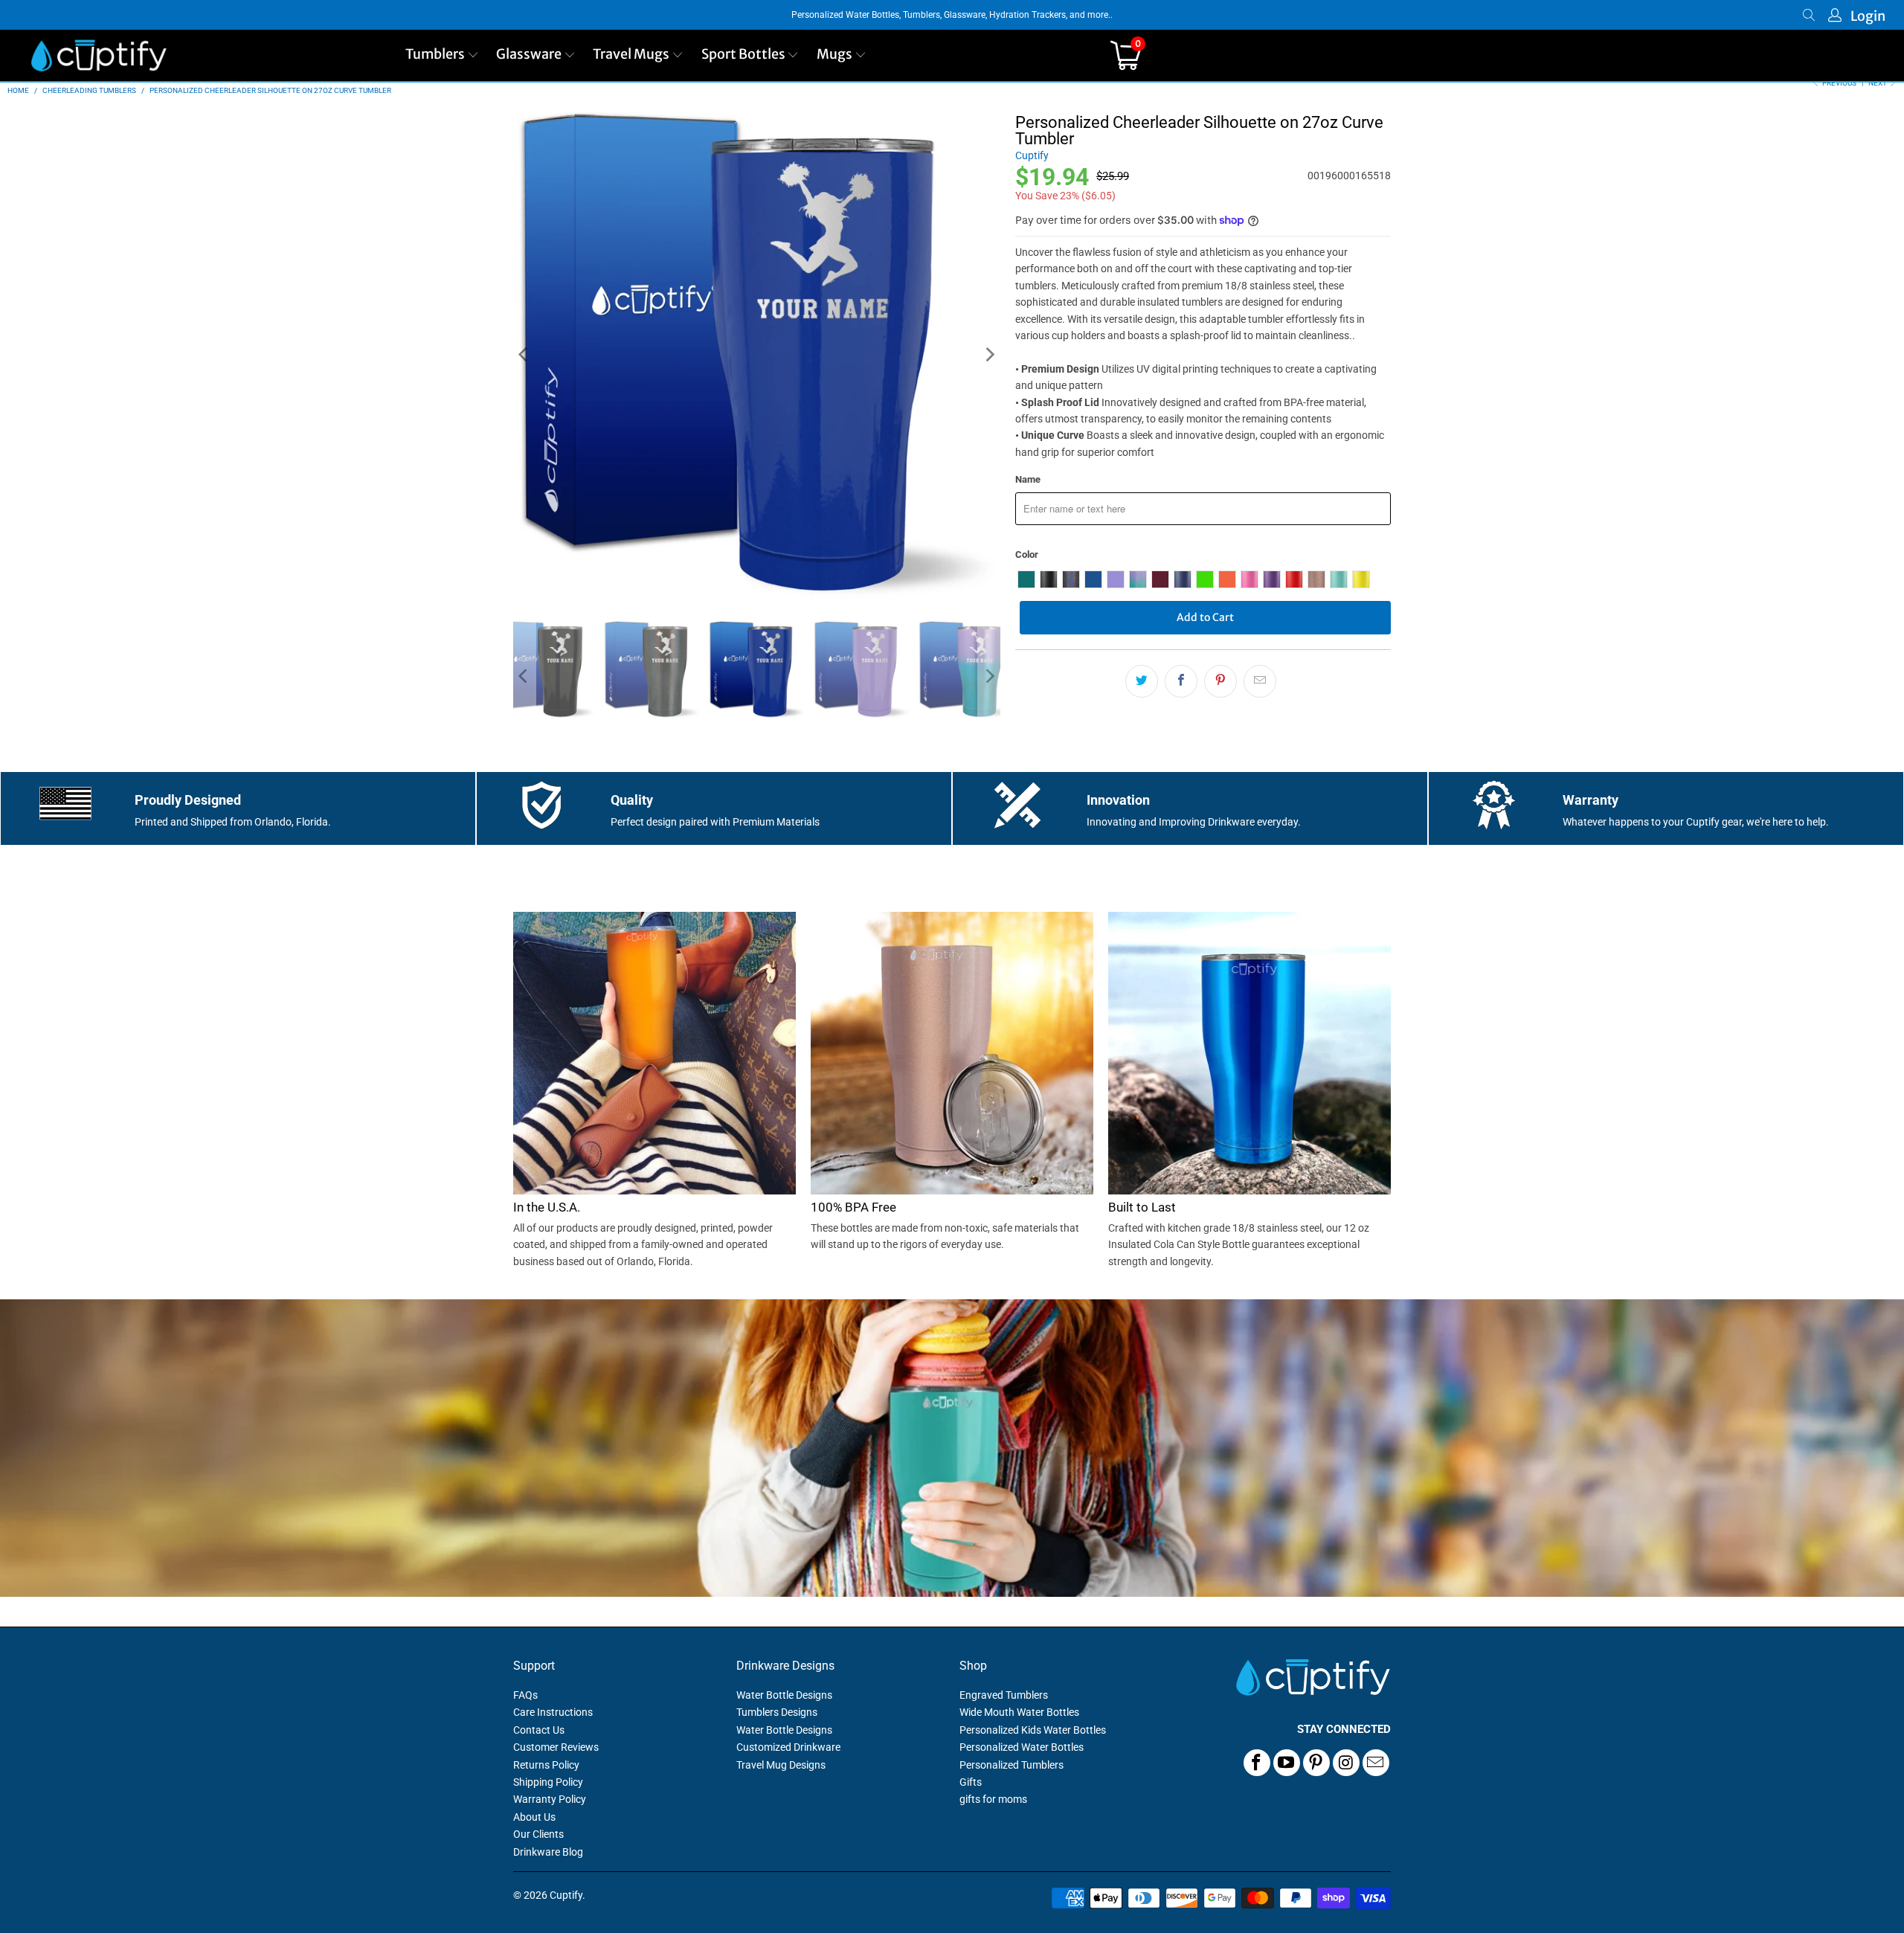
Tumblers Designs (777, 1712)
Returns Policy (546, 1765)
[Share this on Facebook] (1181, 681)
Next (1878, 83)
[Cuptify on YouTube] (1287, 1763)
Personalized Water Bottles (1022, 1747)
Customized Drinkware (788, 1747)
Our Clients (538, 1834)
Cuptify (1032, 155)
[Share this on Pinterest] (1220, 681)
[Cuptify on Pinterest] (1316, 1763)
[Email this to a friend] (1260, 681)
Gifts (971, 1782)
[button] (442, 55)
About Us (534, 1817)
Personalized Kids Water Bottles (1033, 1730)
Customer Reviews (556, 1747)
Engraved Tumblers (1004, 1695)
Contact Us (539, 1730)
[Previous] (524, 355)
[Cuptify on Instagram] (1346, 1763)
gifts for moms (993, 1799)
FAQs (525, 1695)
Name (1028, 479)
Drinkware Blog (548, 1852)
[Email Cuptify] (1376, 1763)
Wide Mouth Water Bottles (1019, 1712)
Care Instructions (553, 1712)
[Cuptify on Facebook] (1257, 1763)
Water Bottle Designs (784, 1695)
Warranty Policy (550, 1799)
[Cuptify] (99, 55)
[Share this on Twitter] (1142, 681)
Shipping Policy (548, 1782)
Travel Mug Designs (781, 1765)
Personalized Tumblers (1011, 1765)
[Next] (989, 355)
